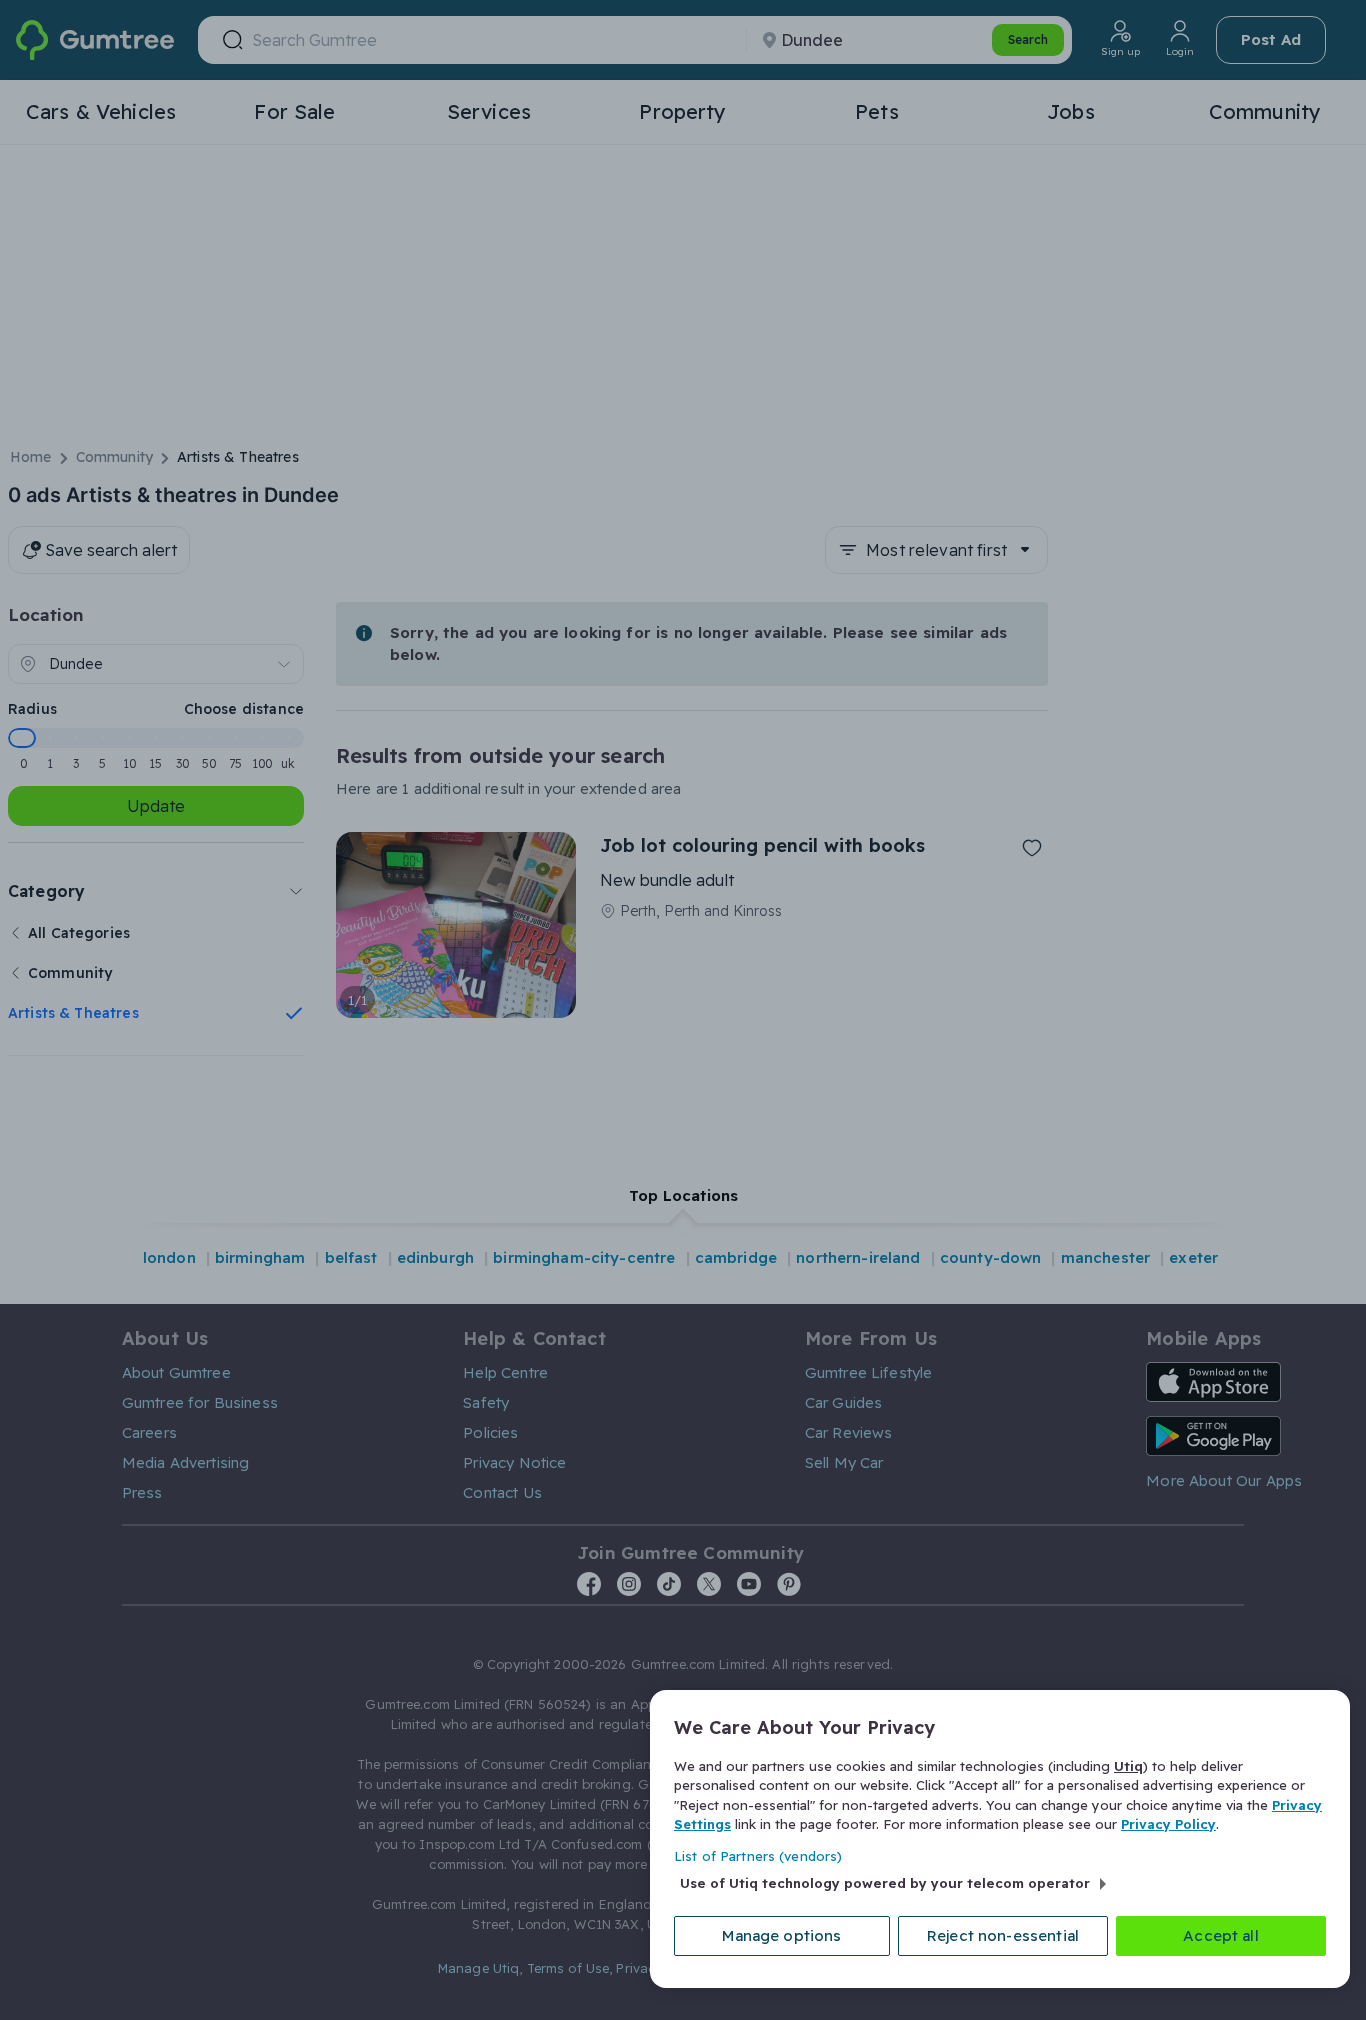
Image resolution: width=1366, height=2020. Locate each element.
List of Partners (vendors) (758, 1856)
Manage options (781, 1935)
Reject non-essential (1003, 1935)
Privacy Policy (1168, 1824)
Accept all (1221, 1935)
